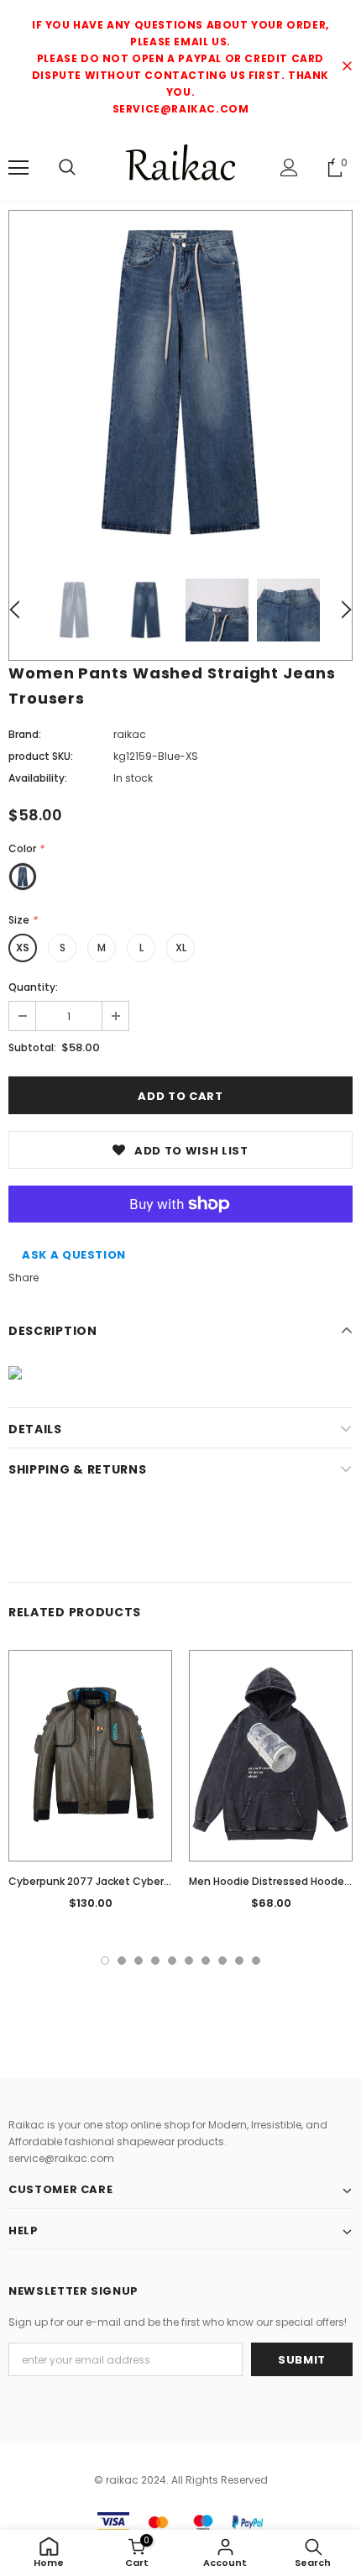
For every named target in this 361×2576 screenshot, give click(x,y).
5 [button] (172, 1961)
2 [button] (122, 1961)
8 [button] (222, 1961)
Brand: (25, 734)
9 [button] (239, 1961)
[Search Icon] (67, 168)
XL (181, 948)
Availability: (38, 778)
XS (23, 948)
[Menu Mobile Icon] (18, 168)
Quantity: (33, 987)
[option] (180, 382)
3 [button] (139, 1961)
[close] (347, 67)
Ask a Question (74, 1255)
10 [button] (256, 1961)
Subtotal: (32, 1047)
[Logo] (180, 167)
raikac (130, 734)
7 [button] (206, 1961)
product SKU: (41, 756)
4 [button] (155, 1961)
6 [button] (189, 1961)
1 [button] (105, 1961)
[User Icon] (289, 168)
